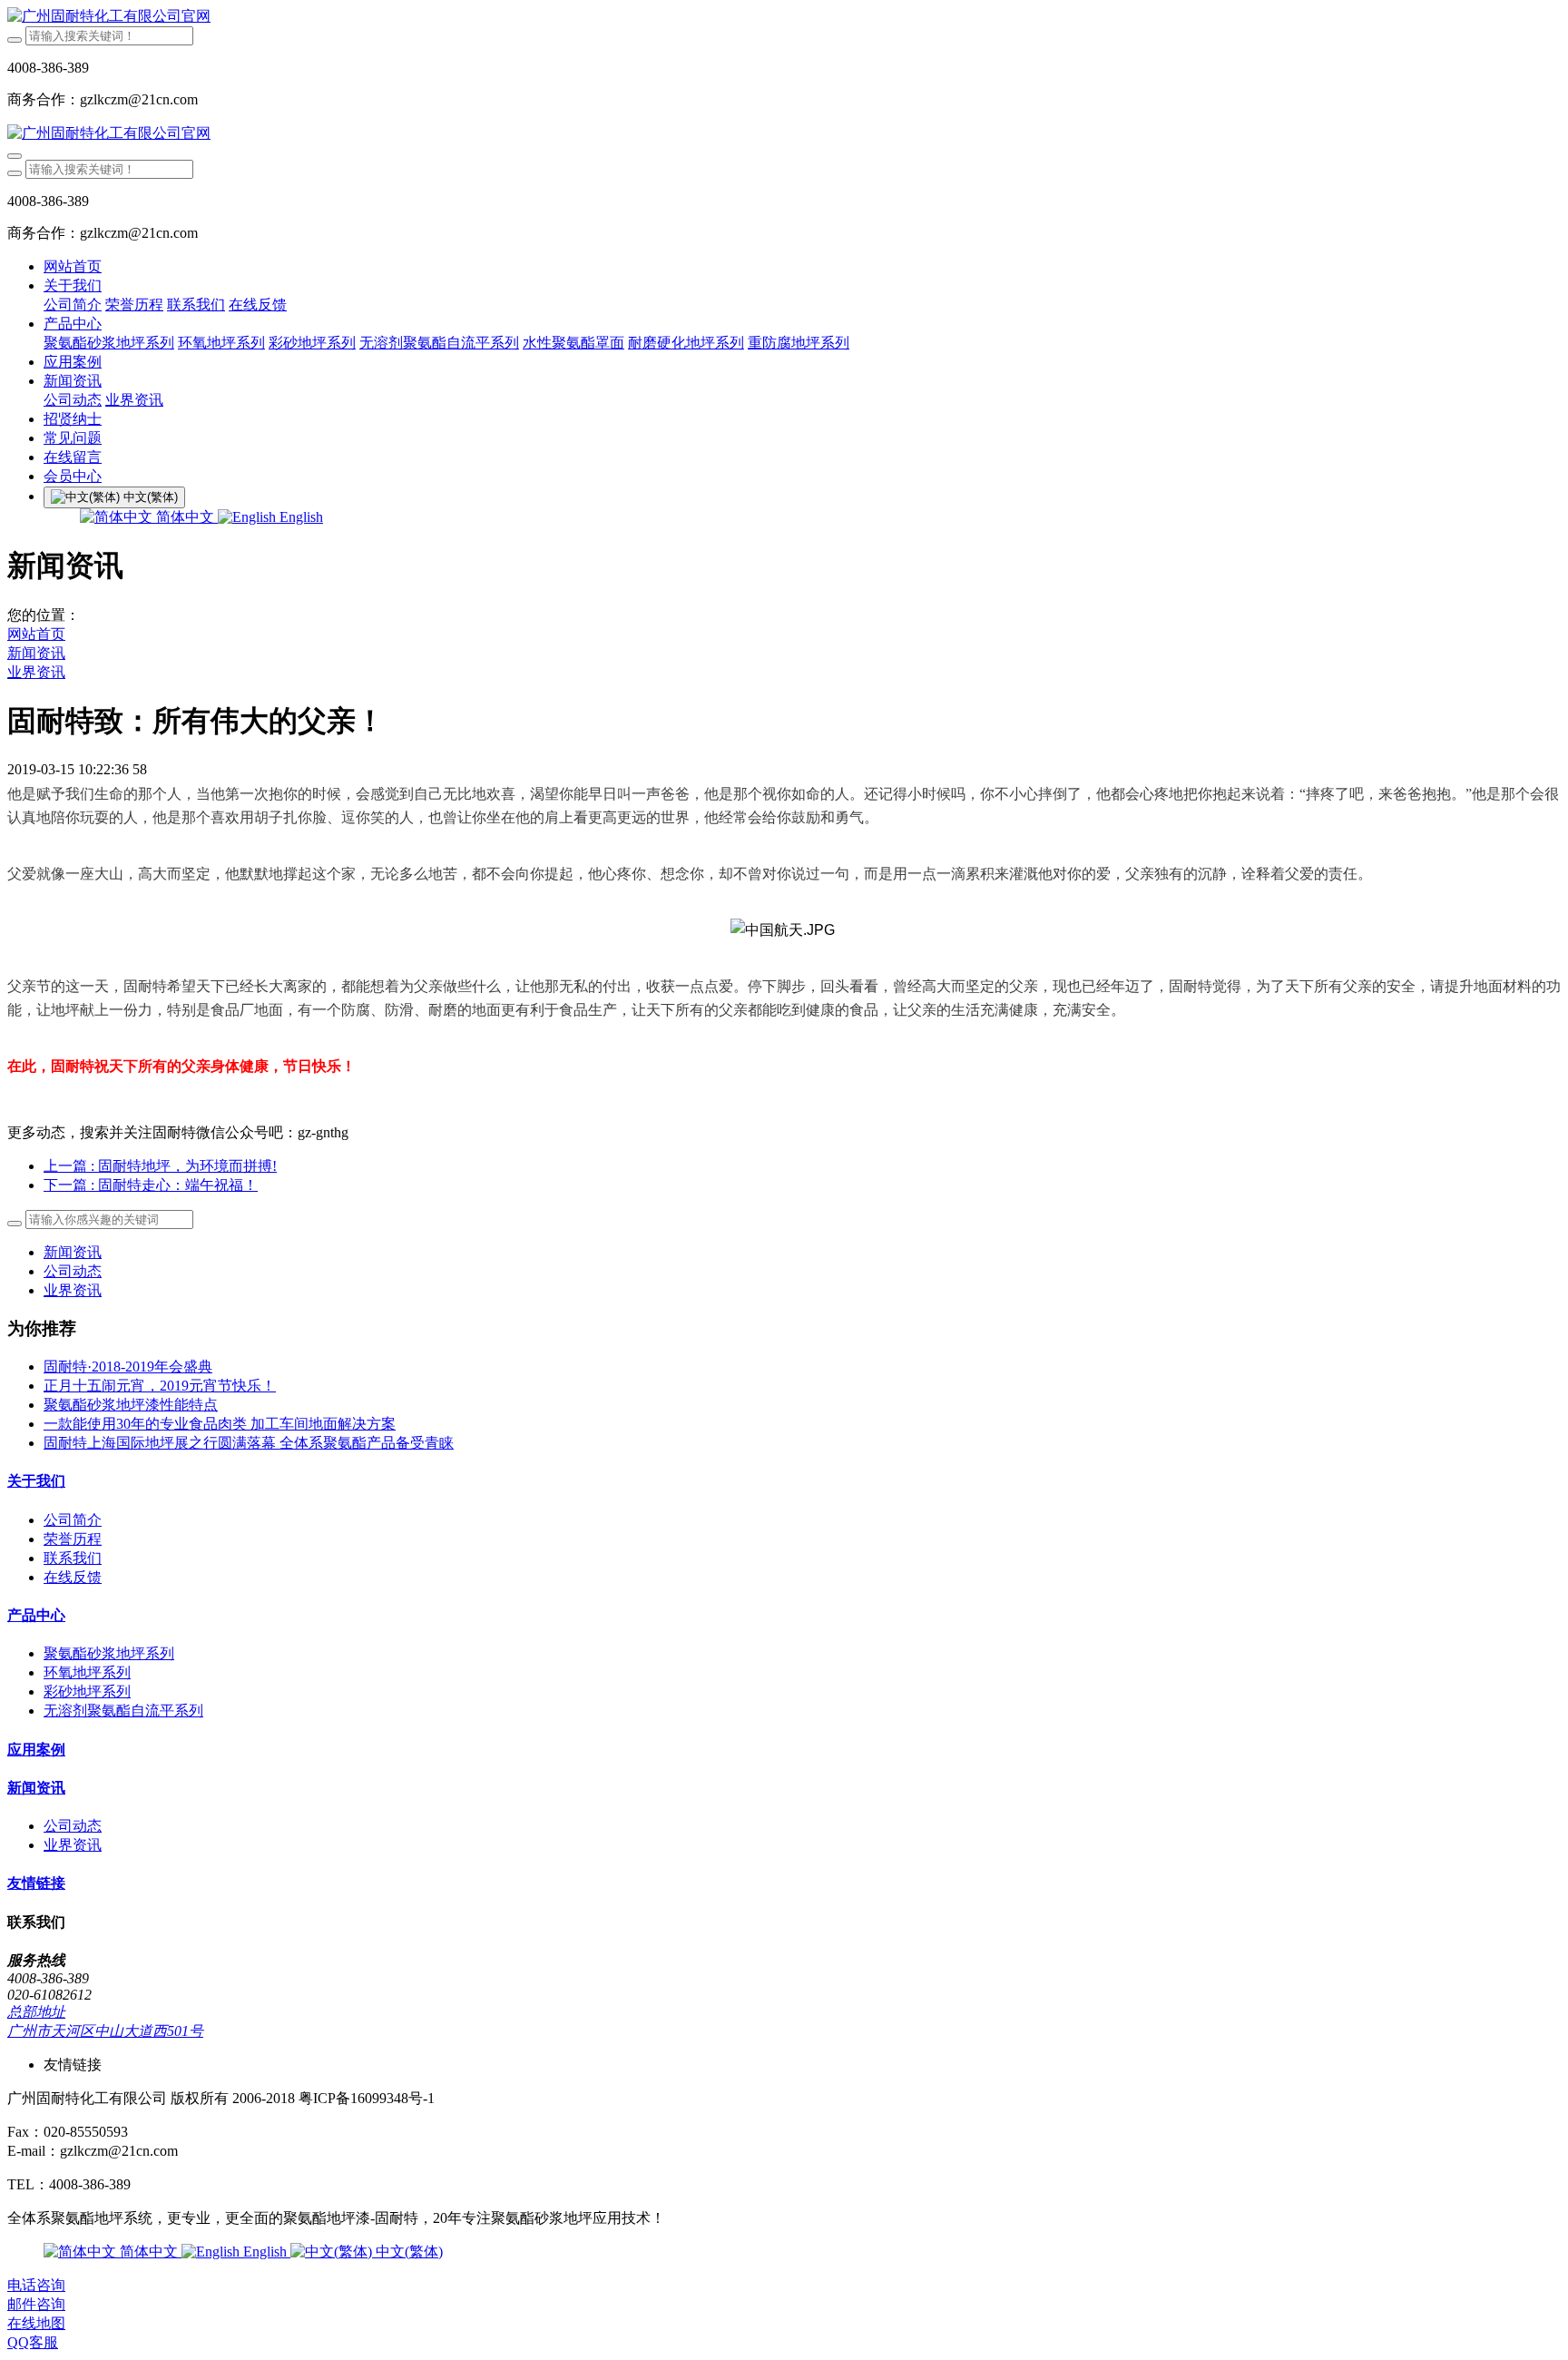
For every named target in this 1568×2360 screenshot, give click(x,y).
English (299, 517)
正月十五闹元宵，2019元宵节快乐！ (160, 1386)
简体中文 (185, 517)
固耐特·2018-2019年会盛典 (128, 1367)
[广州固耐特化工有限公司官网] (784, 17)
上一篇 (160, 1166)
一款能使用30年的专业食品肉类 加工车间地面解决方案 (220, 1424)
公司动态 (73, 1271)
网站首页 (73, 266)
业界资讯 (36, 672)
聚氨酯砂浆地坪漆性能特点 (131, 1405)
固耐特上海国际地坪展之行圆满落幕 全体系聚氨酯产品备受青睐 (249, 1443)
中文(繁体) (407, 2252)
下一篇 (151, 1185)
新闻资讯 (36, 653)
